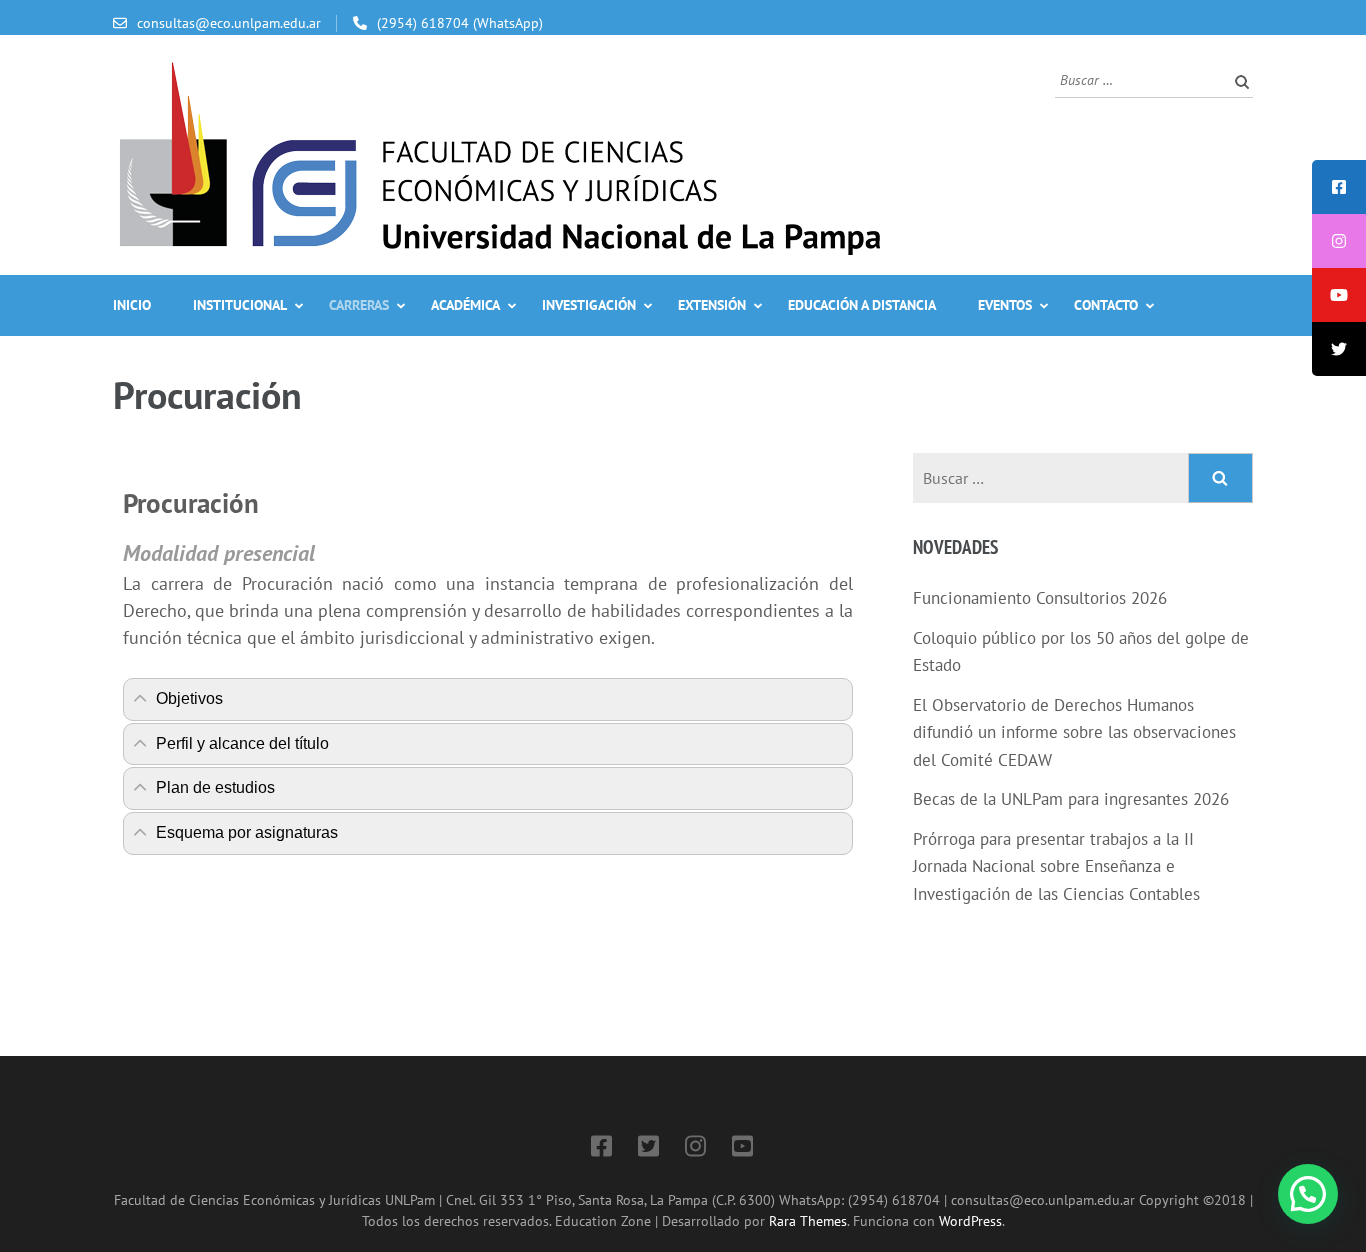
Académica (465, 305)
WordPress (970, 1220)
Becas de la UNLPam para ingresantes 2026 (1071, 799)
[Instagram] (695, 1149)
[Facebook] (601, 1149)
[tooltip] (1339, 187)
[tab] (488, 699)
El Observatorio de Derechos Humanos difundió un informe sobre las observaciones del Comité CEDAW (1074, 732)
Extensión (712, 305)
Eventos (1005, 305)
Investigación (589, 305)
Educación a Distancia (862, 305)
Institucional (240, 305)
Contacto (1106, 305)
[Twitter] (648, 1149)
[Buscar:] (1139, 78)
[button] (1308, 1194)
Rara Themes (808, 1220)
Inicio (132, 305)
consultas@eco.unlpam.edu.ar (229, 23)
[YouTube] (742, 1149)
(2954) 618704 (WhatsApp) (460, 23)
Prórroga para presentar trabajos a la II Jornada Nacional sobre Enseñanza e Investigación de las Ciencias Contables (1056, 866)
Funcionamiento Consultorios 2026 (1040, 598)
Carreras (359, 305)
